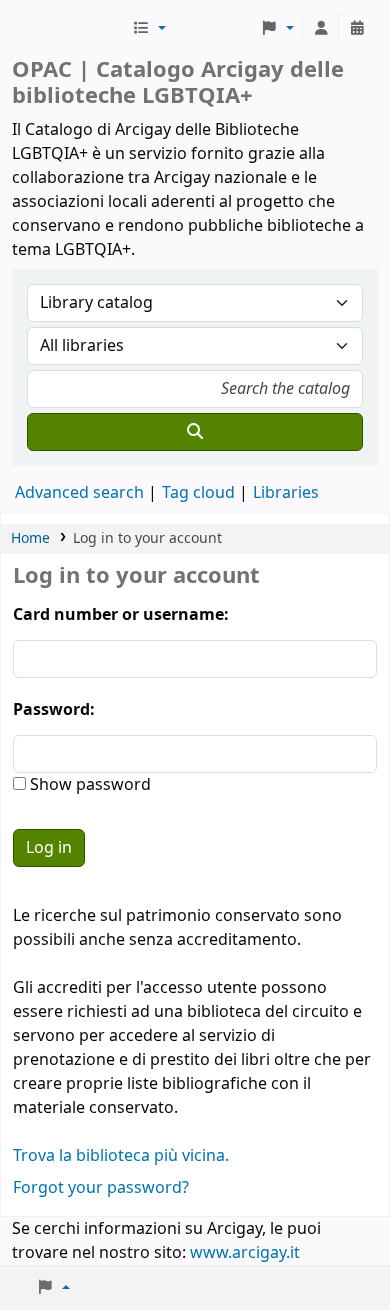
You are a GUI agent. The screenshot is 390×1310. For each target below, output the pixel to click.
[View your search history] (357, 29)
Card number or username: (121, 615)
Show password (88, 785)
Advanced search (79, 493)
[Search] (195, 432)
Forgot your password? (101, 1188)
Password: (54, 710)
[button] (149, 29)
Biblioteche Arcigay (70, 29)
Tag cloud (198, 493)
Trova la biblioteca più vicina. (121, 1156)
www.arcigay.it (245, 1253)
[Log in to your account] (321, 29)
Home (30, 538)
